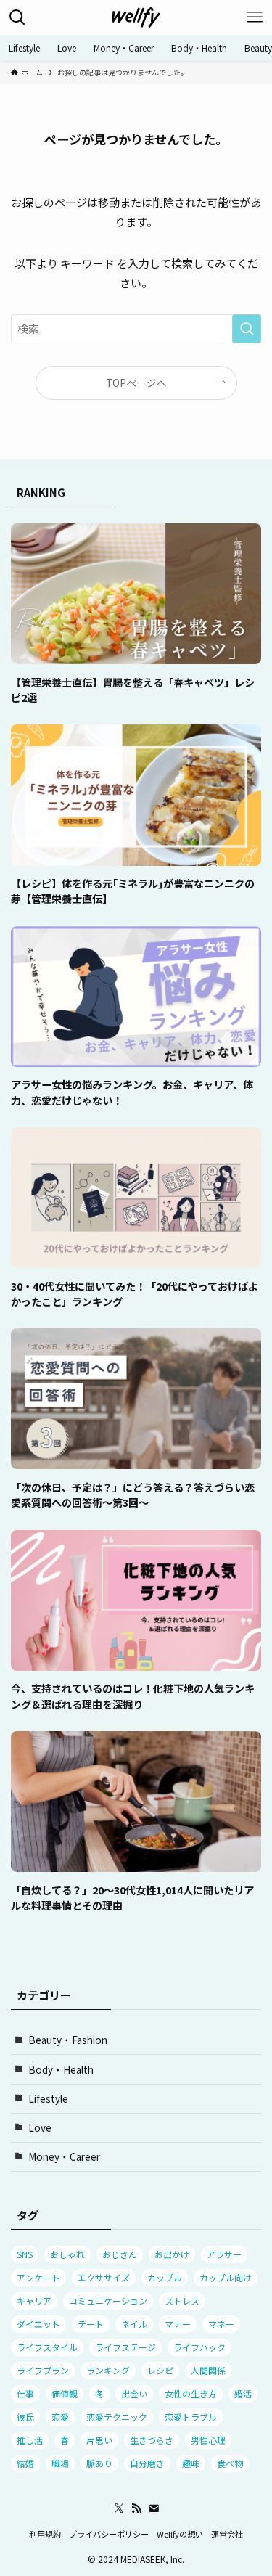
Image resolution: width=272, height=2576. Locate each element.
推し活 (30, 2440)
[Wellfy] (136, 17)
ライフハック (199, 2347)
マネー (221, 2324)
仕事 (25, 2393)
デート (91, 2324)
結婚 (25, 2463)
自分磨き (147, 2463)
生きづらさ (152, 2440)
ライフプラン (43, 2370)
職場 (60, 2463)
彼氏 (25, 2417)
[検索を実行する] (247, 329)
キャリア (34, 2301)
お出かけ (172, 2254)
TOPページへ (136, 383)
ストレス (182, 2301)
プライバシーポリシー (109, 2534)
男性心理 (208, 2440)
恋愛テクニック (117, 2417)
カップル (165, 2277)
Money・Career (64, 2156)
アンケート (38, 2277)
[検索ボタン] (17, 17)
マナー (178, 2324)
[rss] (136, 2508)
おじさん (120, 2254)
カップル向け (226, 2277)
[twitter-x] (119, 2508)
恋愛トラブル (191, 2417)
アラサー (224, 2254)
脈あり (99, 2463)
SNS (25, 2254)
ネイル (134, 2324)
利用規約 (45, 2534)
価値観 (65, 2393)
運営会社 (227, 2534)
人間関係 (208, 2370)
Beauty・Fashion (68, 2040)
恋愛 (60, 2417)
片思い (99, 2440)
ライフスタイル (47, 2347)
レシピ (160, 2370)
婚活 (243, 2393)
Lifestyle (48, 2098)
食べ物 (230, 2463)
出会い (134, 2393)
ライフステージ (125, 2347)
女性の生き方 (191, 2393)
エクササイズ (104, 2277)
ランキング (108, 2370)
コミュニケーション (108, 2301)
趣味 (191, 2463)
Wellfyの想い (180, 2534)
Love (40, 2127)
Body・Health (61, 2069)
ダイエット (38, 2324)
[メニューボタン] (255, 17)
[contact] (154, 2508)
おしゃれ (67, 2254)
